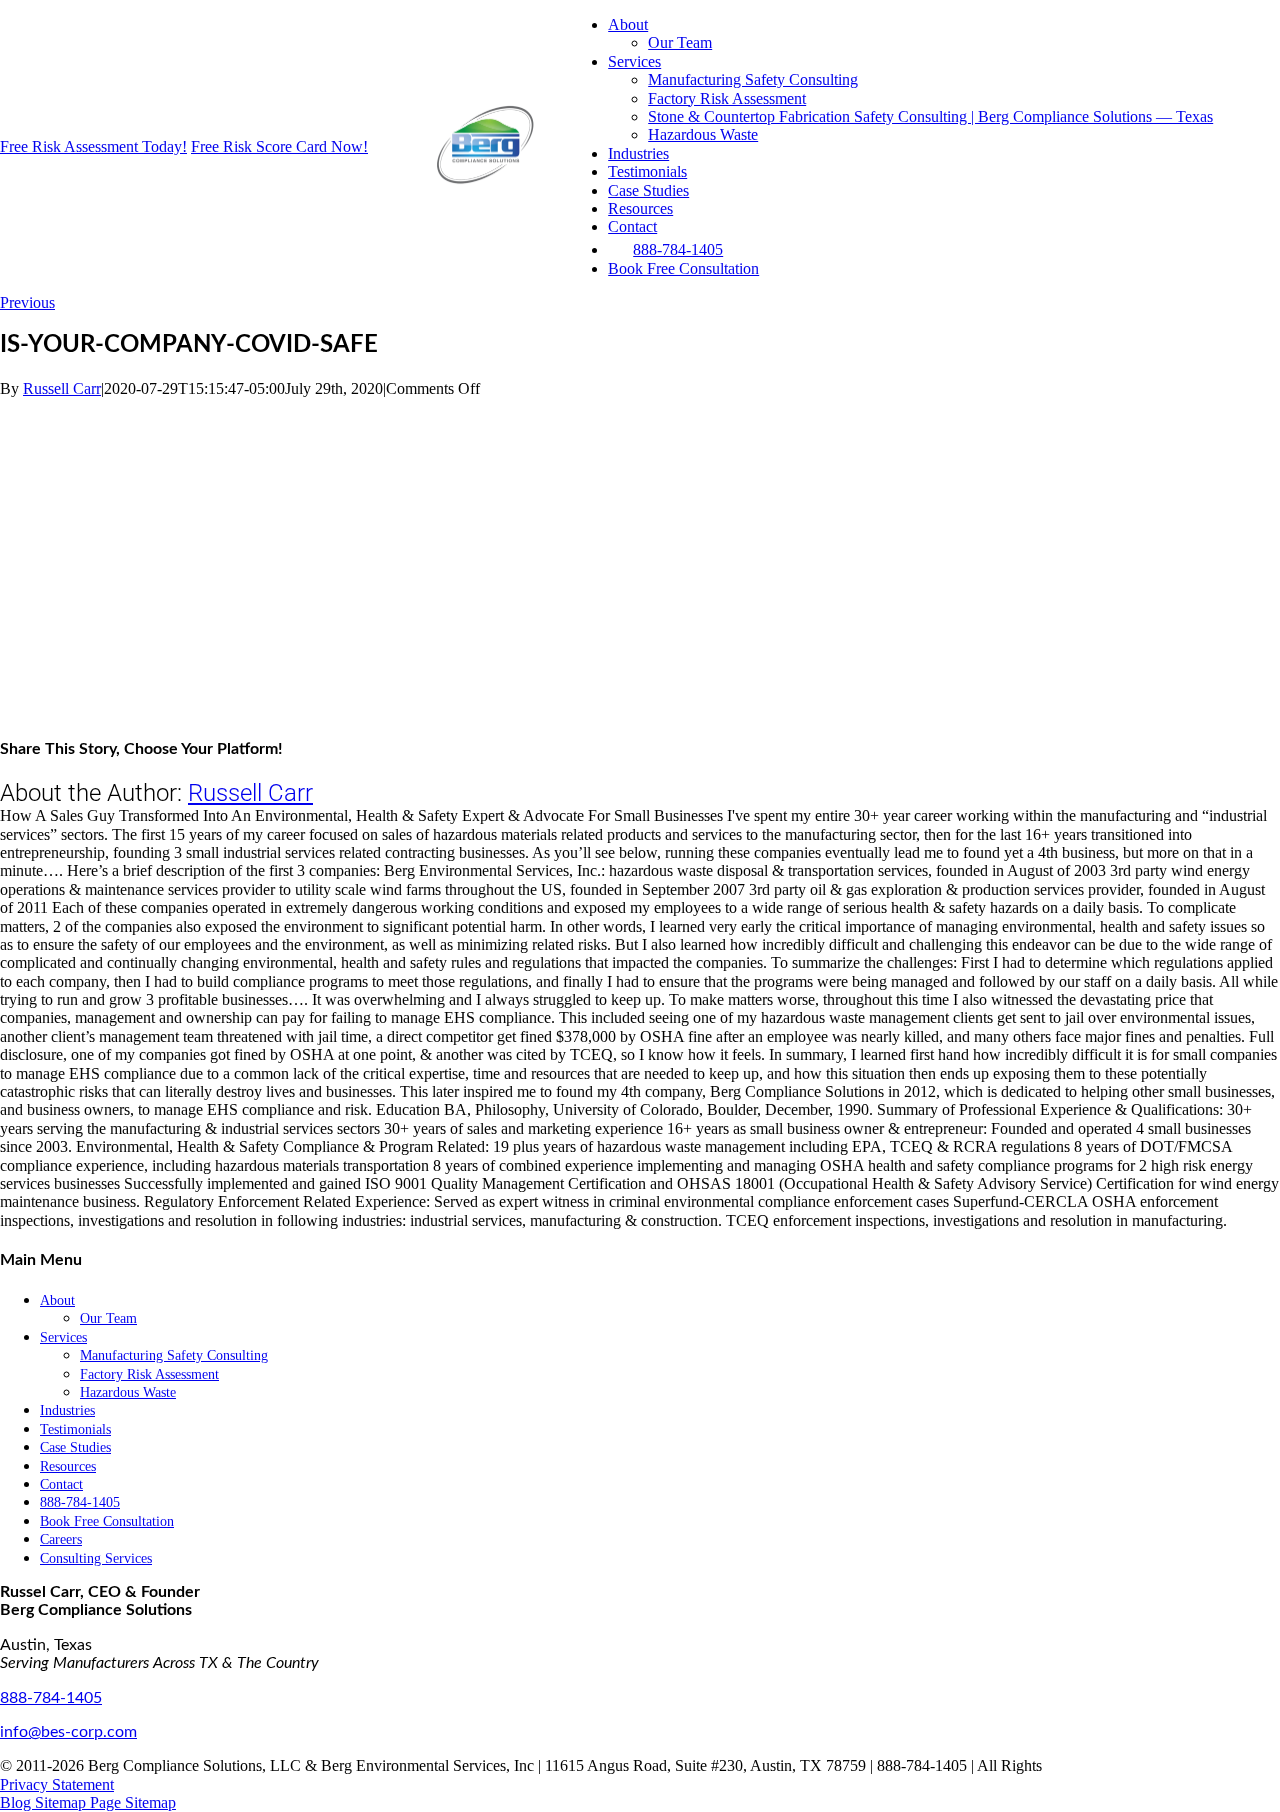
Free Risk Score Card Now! (279, 146)
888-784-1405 (51, 1698)
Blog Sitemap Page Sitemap (88, 1802)
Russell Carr (62, 388)
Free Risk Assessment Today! (93, 146)
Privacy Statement (57, 1784)
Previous (27, 302)
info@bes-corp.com (68, 1732)
